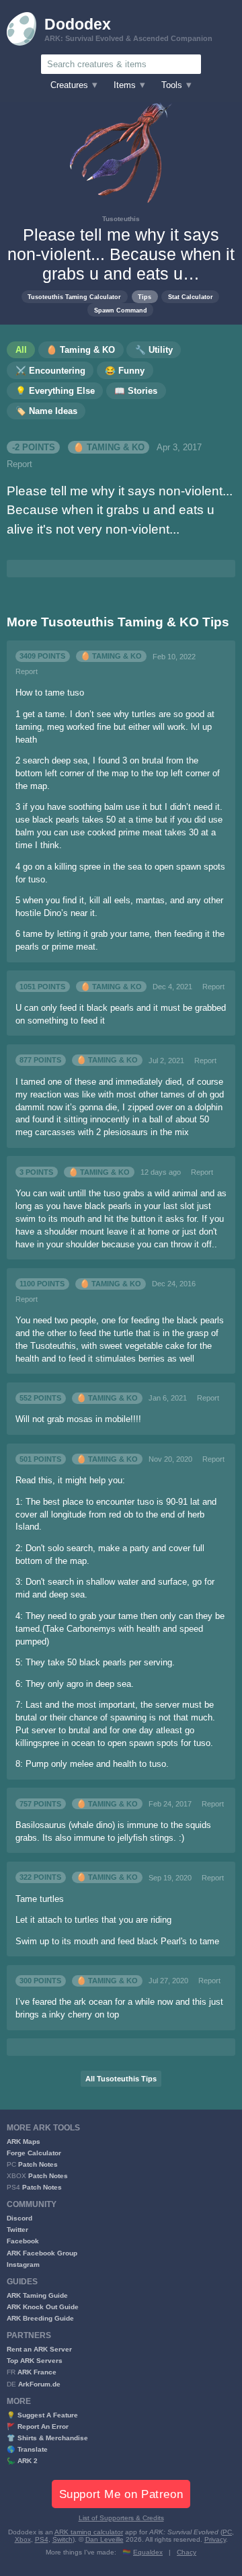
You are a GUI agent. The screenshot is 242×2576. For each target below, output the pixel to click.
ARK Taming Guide (37, 2295)
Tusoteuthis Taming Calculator (74, 297)
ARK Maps (24, 2142)
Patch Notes (38, 2164)
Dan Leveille (105, 2539)
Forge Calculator (34, 2153)
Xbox (23, 2539)
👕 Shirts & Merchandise (47, 2438)
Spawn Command (121, 310)
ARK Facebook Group (42, 2253)
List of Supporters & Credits (121, 2518)
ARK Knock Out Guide (43, 2307)
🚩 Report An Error (38, 2426)
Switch (63, 2539)
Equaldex (148, 2552)
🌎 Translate (27, 2449)
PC (227, 2532)
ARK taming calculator (89, 2532)
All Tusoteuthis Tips (121, 2079)
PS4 (42, 2539)
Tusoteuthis (121, 219)
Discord (19, 2218)
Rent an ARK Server (39, 2349)
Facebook (23, 2241)
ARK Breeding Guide (40, 2318)
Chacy (187, 2552)
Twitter (17, 2230)
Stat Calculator (191, 297)
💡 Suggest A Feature (42, 2415)
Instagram (23, 2265)
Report (19, 464)
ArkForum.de (39, 2384)
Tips (145, 297)
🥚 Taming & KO (109, 448)
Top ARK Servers (35, 2361)
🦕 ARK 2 (22, 2461)
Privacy (215, 2539)
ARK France (37, 2372)
